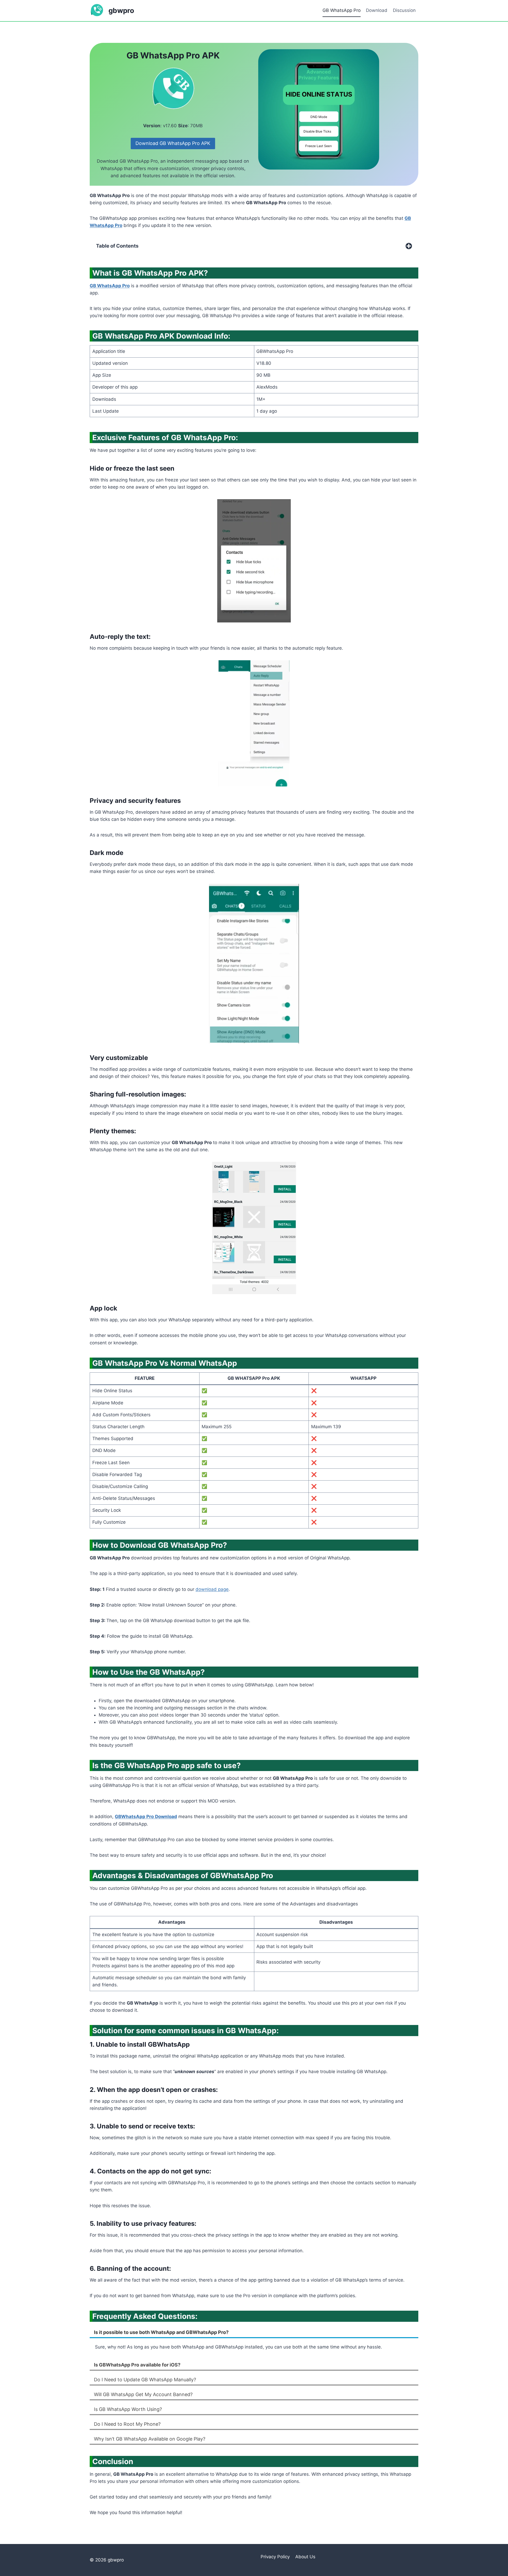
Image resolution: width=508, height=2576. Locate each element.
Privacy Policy (275, 2557)
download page (212, 1589)
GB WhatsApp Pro (342, 10)
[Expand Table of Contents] (409, 246)
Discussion (404, 10)
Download (377, 10)
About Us (305, 2557)
